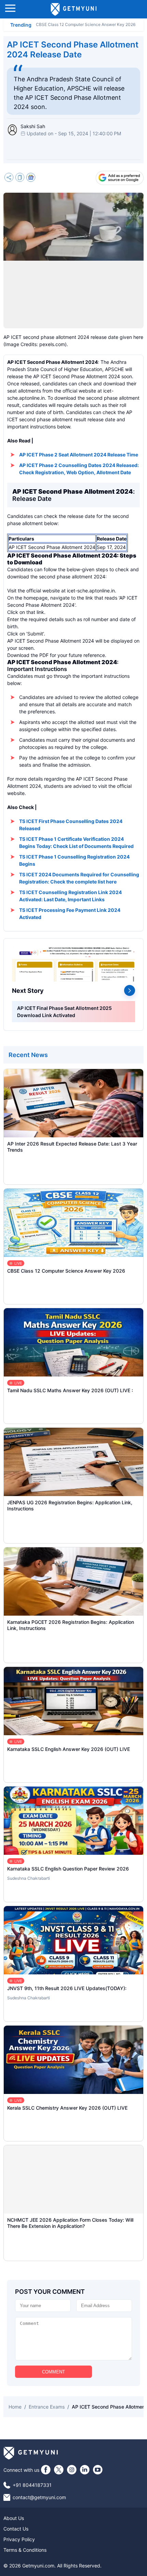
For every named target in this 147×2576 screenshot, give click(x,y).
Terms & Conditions (25, 2550)
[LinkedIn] (85, 2470)
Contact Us (16, 2529)
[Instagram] (72, 2470)
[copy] (20, 178)
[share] (9, 178)
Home (15, 2407)
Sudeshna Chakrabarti (29, 1878)
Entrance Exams (47, 2407)
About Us (14, 2518)
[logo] (74, 9)
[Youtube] (98, 2470)
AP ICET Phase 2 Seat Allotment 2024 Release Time (79, 455)
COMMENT (54, 2372)
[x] (59, 2470)
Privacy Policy (19, 2539)
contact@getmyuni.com (39, 2497)
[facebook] (46, 2470)
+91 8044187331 (32, 2485)
